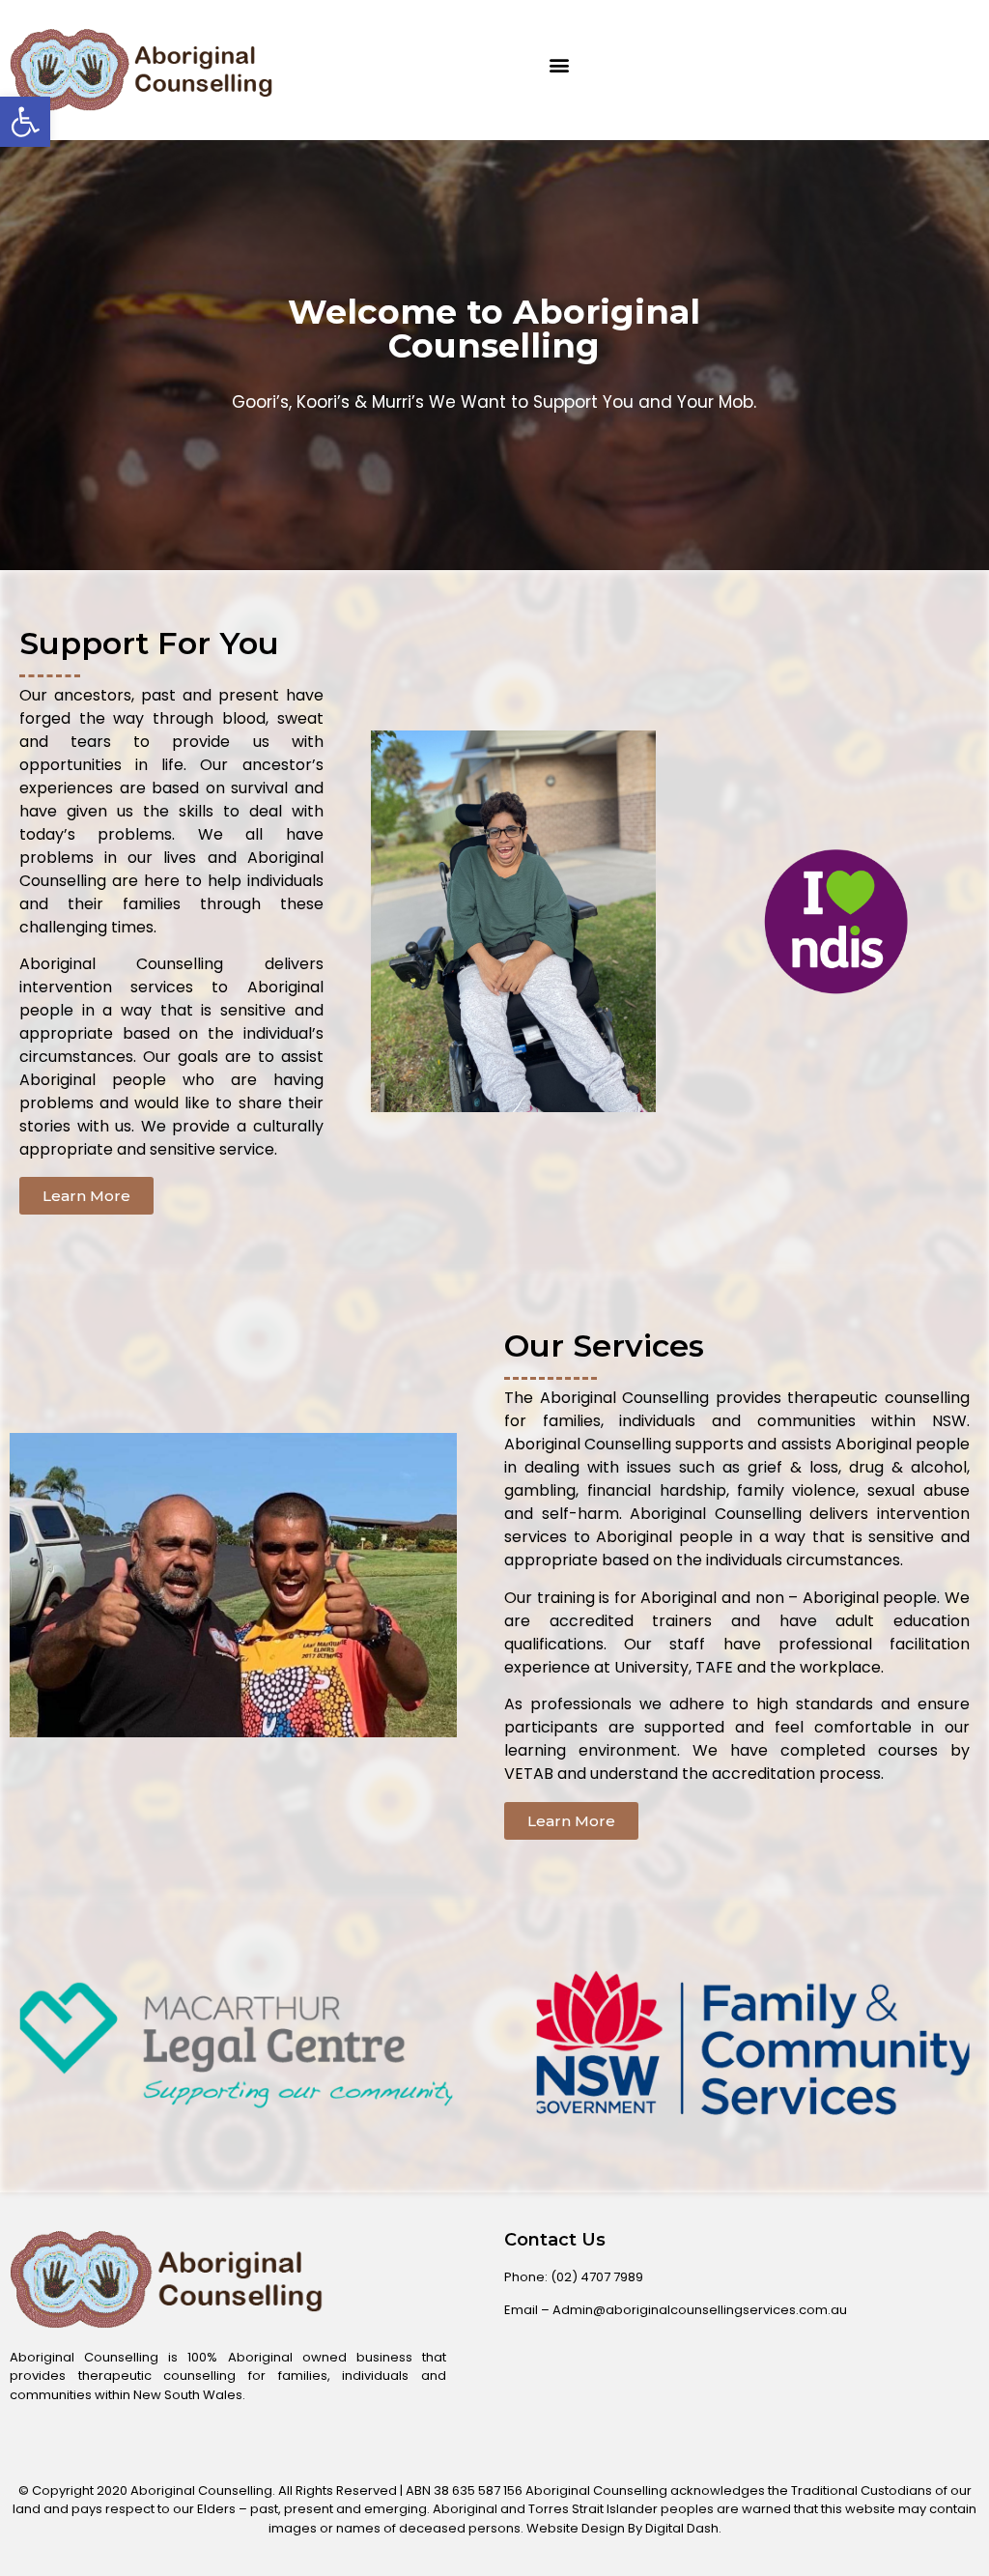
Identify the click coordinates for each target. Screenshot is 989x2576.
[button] (559, 65)
